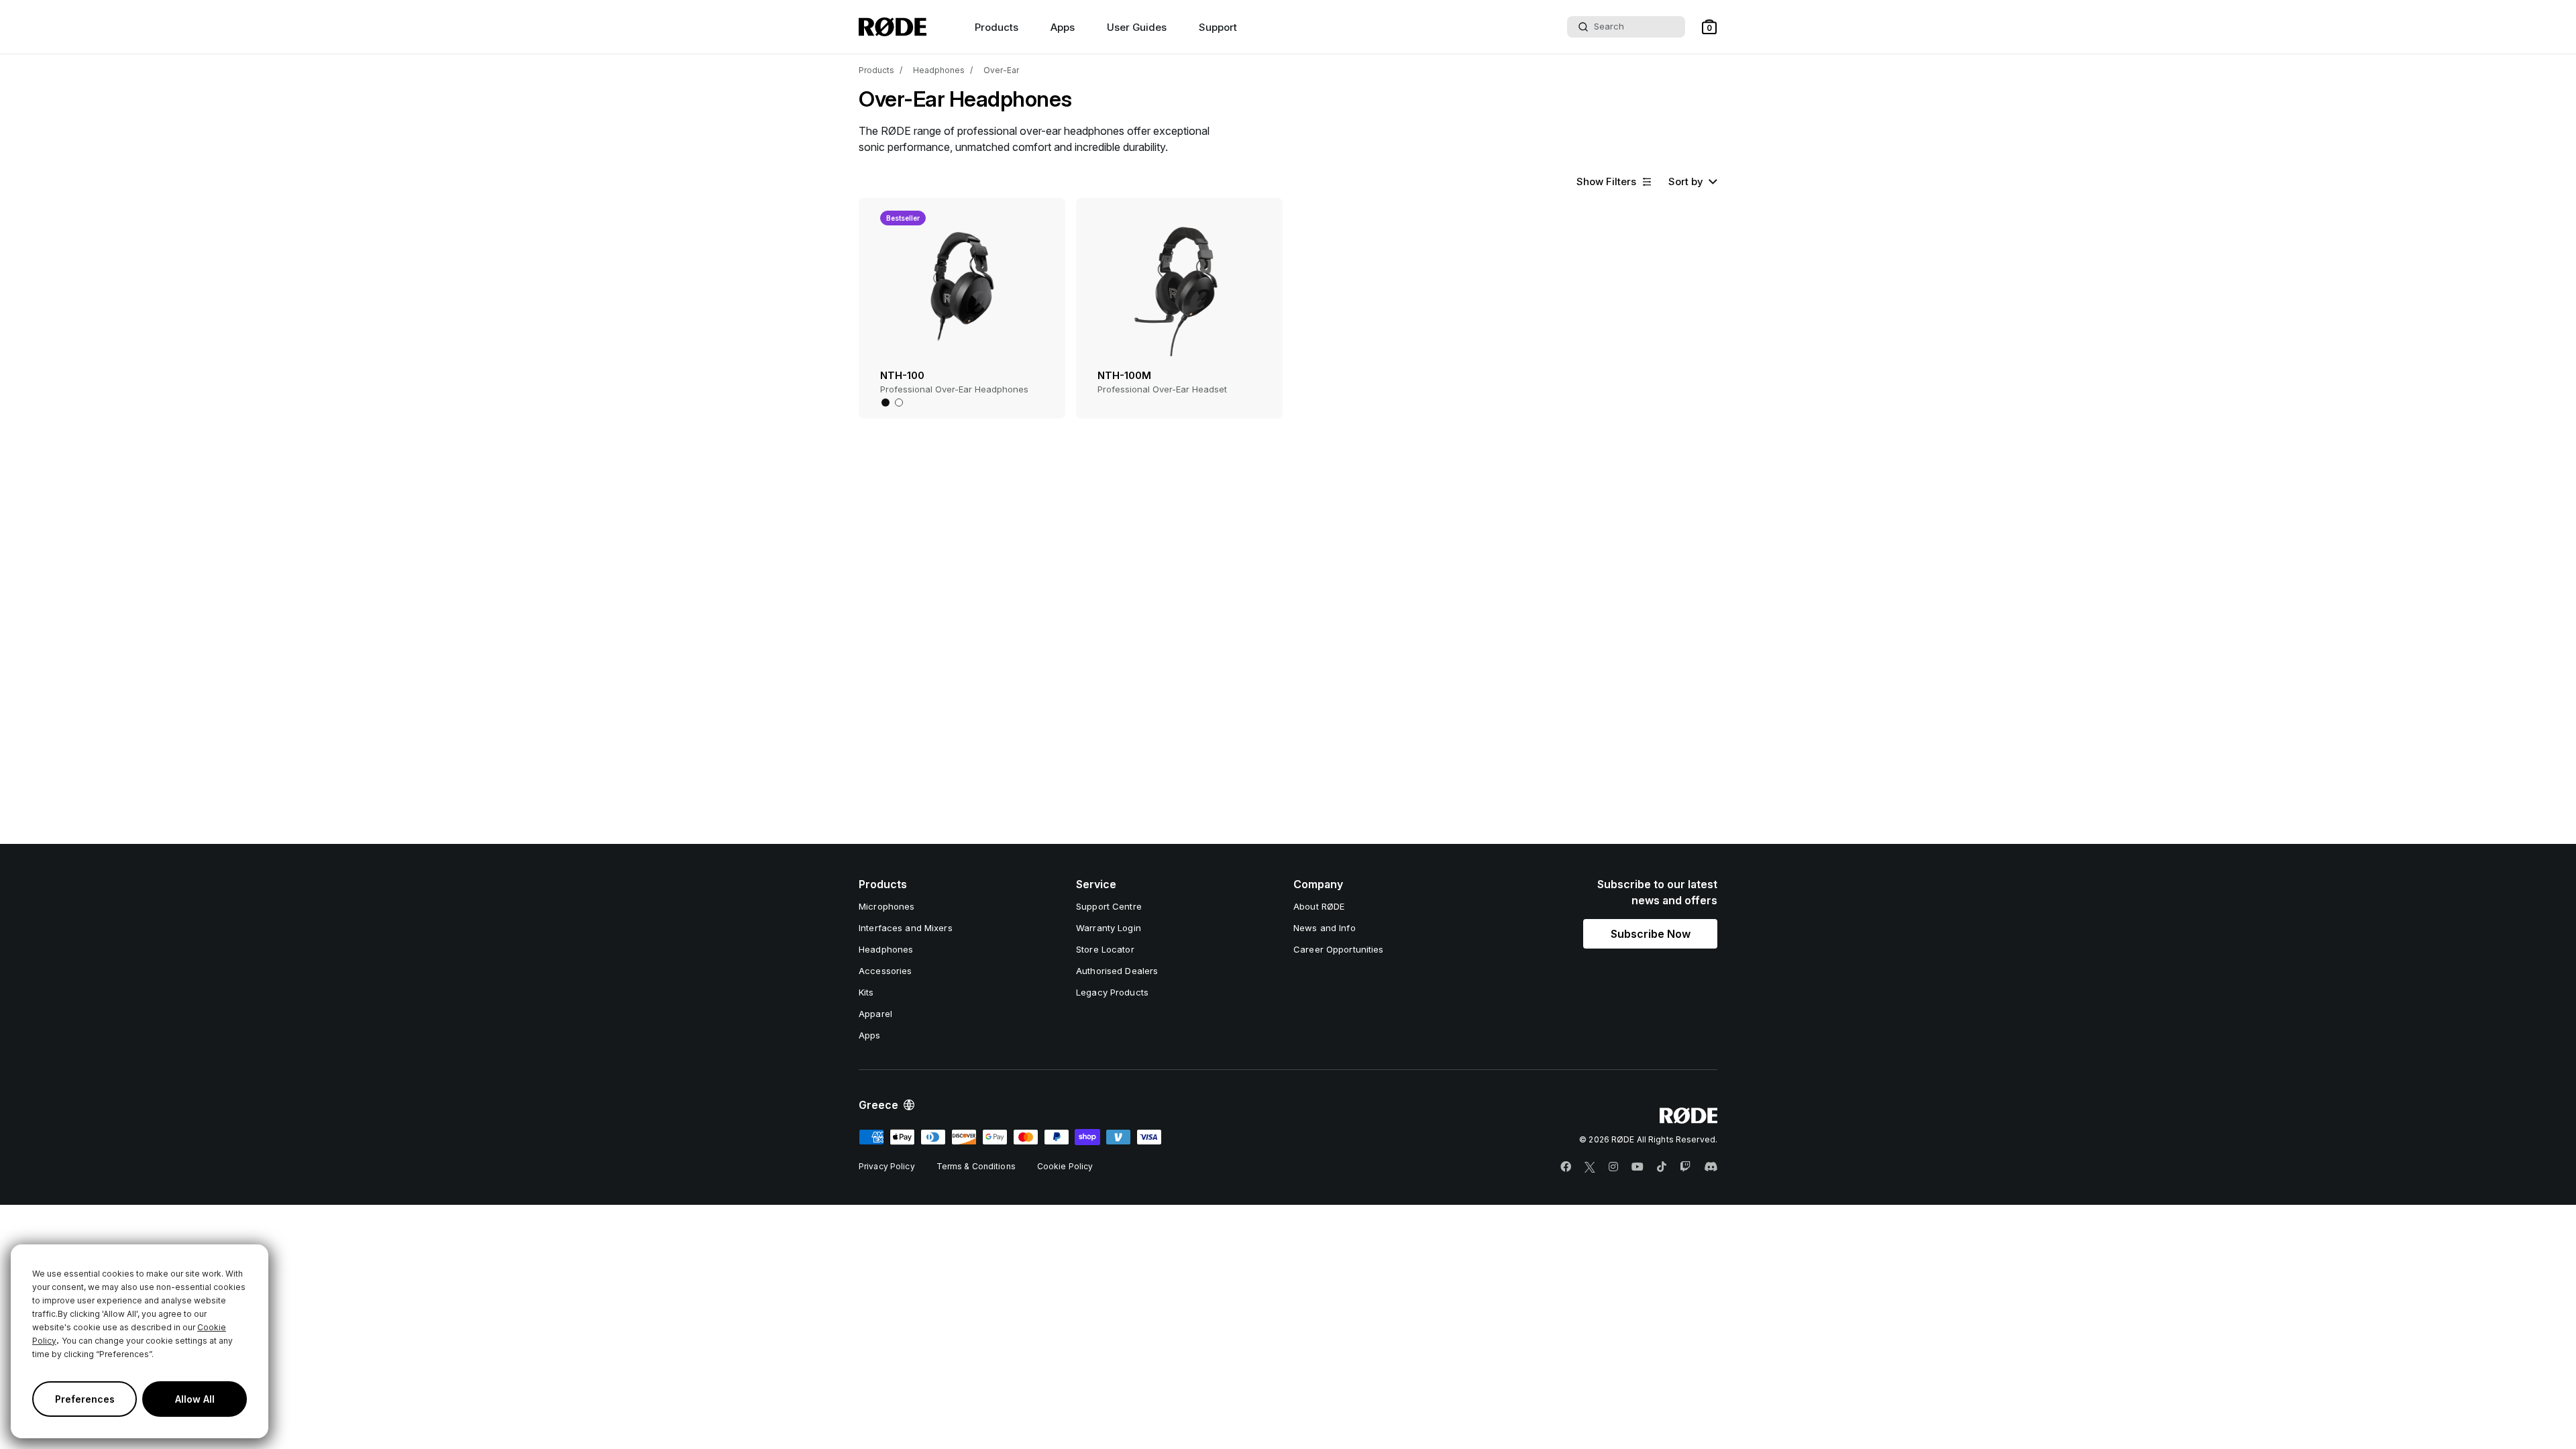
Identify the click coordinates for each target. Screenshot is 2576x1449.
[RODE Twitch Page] (1685, 1167)
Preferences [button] (85, 1399)
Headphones (939, 70)
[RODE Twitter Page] (1590, 1167)
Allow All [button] (195, 1399)
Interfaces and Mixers (906, 928)
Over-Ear (1001, 70)
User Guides (1137, 27)
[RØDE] (893, 27)
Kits (866, 992)
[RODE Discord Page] (1711, 1167)
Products (876, 70)
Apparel (875, 1014)
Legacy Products (1112, 992)
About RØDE (1319, 906)
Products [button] (997, 27)
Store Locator (1105, 949)
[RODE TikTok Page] (1662, 1167)
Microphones (887, 906)
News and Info (1325, 928)
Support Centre (1109, 906)
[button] (1709, 27)
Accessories (885, 971)
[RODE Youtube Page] (1638, 1167)
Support (1218, 27)
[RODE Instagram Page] (1613, 1167)
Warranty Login (1109, 928)
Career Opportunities (1339, 949)
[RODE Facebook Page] (1566, 1167)
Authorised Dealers (1117, 971)
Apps (1063, 27)
